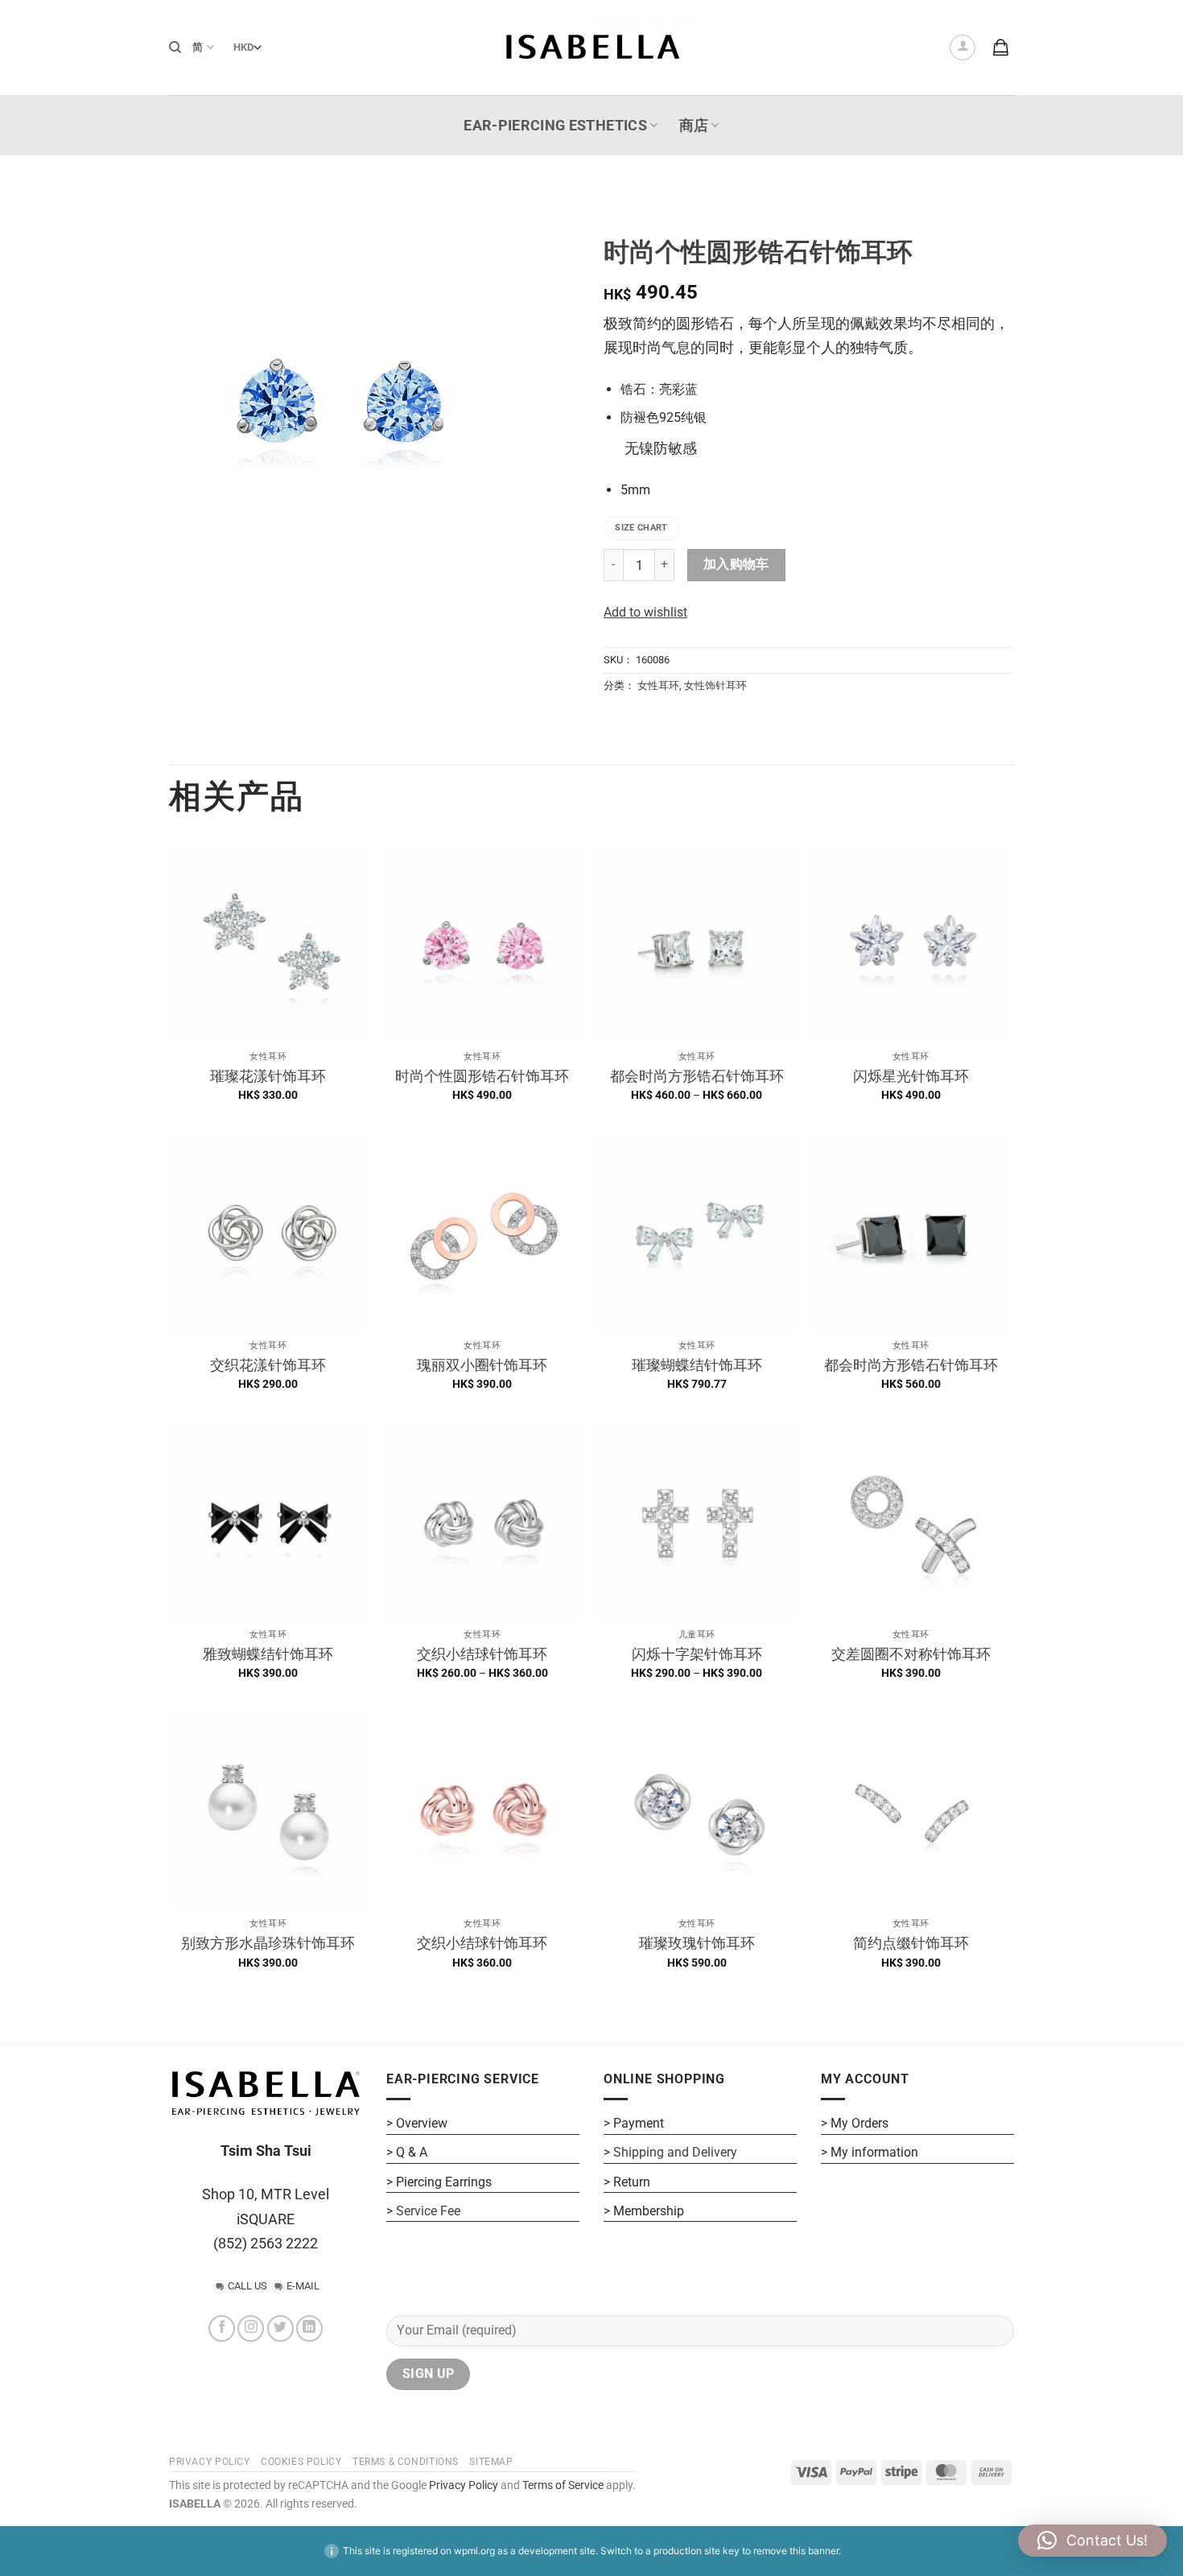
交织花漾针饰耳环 (268, 1365)
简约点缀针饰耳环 (911, 1943)
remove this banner (796, 2551)
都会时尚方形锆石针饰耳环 (697, 1076)
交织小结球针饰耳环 (482, 1654)
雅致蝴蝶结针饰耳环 (268, 1654)
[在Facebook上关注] (222, 2328)
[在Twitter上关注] (280, 2328)
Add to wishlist (645, 612)
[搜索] (175, 47)
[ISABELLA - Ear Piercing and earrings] (591, 47)
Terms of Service (563, 2485)
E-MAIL (303, 2286)
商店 (694, 126)
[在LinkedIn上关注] (309, 2328)
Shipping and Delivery (675, 2152)
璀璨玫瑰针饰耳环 (697, 1943)
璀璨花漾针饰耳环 (268, 1076)
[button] (962, 47)
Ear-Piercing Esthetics (555, 126)
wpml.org (474, 2551)
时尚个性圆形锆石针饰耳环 (482, 1076)
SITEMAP (491, 2462)
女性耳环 (658, 685)
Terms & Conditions (406, 2462)
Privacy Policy (462, 2485)
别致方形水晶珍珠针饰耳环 (268, 1943)
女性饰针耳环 (715, 685)
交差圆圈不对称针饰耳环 (911, 1654)
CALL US (247, 2286)
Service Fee (428, 2211)
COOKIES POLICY (301, 2462)
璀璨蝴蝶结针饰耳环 (697, 1365)
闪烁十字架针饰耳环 (697, 1654)
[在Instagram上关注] (251, 2328)
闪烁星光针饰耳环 (911, 1076)
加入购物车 (736, 564)
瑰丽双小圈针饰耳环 (482, 1365)
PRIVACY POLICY (210, 2462)
